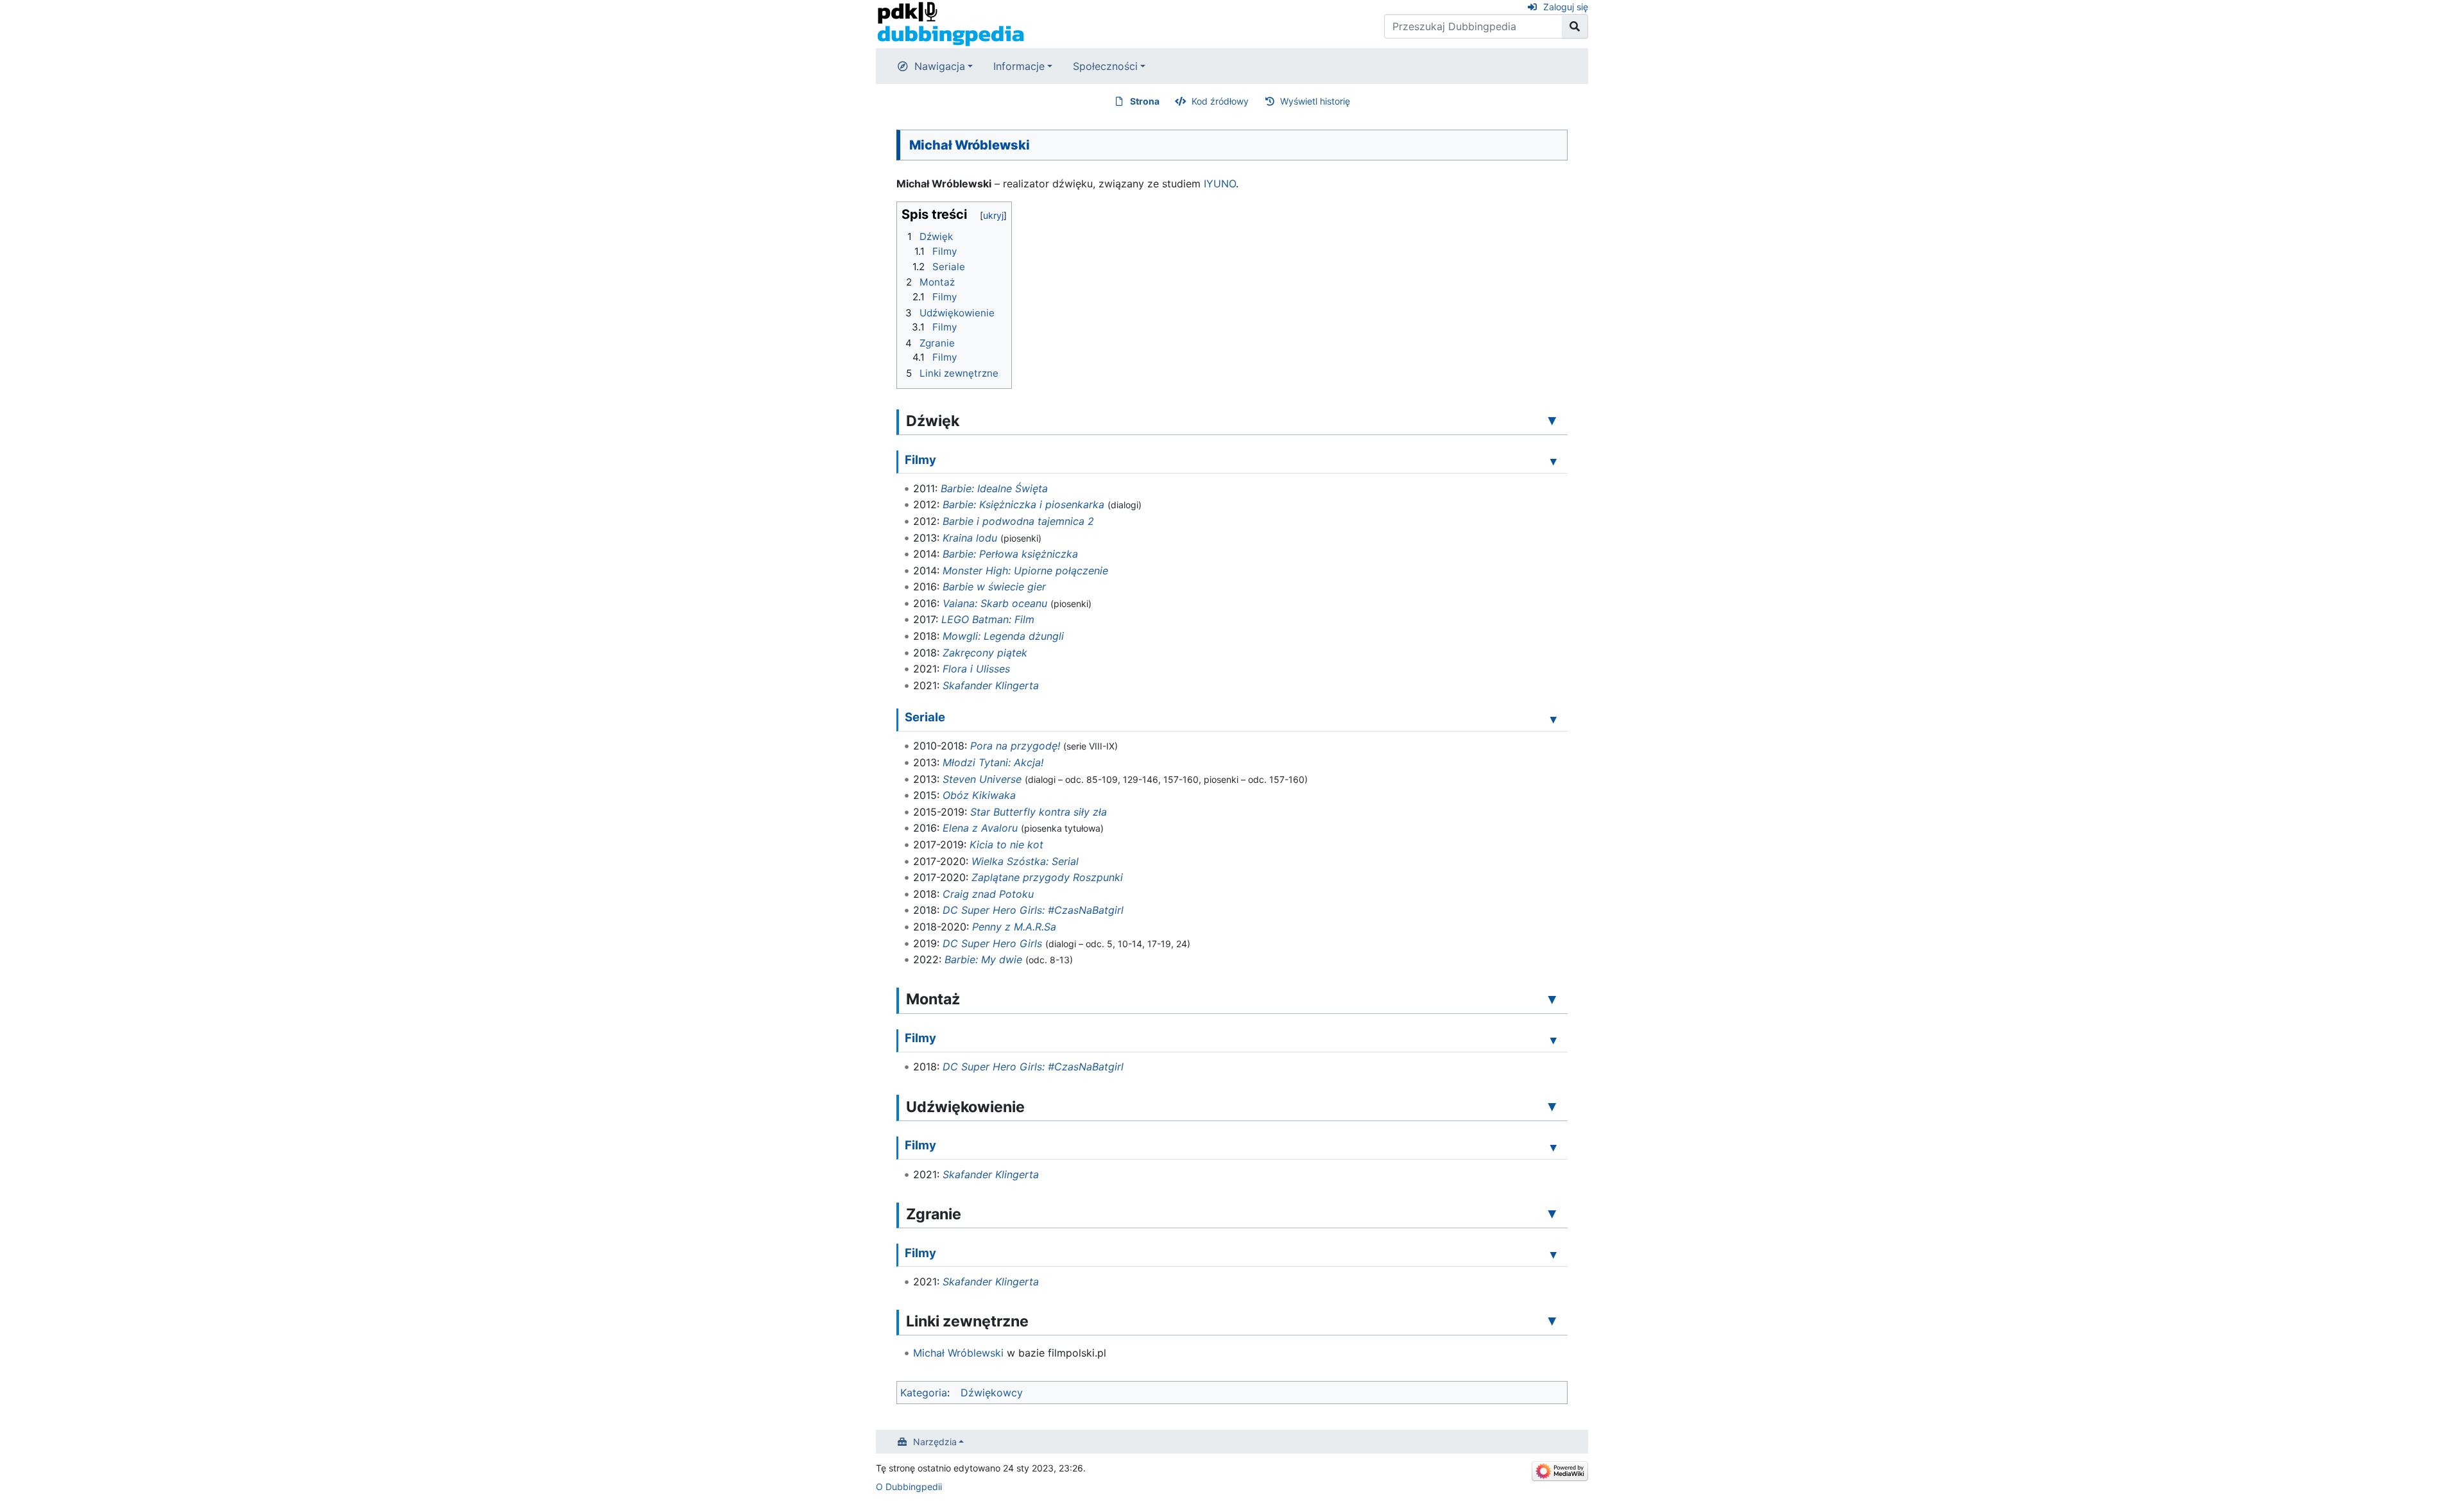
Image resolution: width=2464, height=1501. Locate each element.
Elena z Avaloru (980, 828)
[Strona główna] (951, 23)
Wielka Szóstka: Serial (1025, 861)
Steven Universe (982, 779)
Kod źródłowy (1220, 101)
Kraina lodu (970, 538)
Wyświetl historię (1315, 101)
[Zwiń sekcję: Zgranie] (1552, 1214)
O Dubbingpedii (909, 1487)
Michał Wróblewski (958, 1353)
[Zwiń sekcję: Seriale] (1553, 719)
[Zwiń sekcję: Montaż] (1552, 999)
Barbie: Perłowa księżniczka (1010, 554)
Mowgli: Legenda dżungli (1003, 636)
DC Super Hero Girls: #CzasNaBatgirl (1033, 910)
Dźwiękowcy (992, 1393)
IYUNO (1220, 184)
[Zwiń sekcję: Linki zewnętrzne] (1552, 1321)
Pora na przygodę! (1015, 746)
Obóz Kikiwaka (979, 795)
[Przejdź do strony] (1575, 26)
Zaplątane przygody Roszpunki (1047, 877)
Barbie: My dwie (983, 959)
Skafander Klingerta (991, 685)
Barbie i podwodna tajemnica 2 (1018, 521)
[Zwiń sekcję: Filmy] (1553, 461)
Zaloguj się (1566, 7)
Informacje (1019, 66)
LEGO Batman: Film (988, 619)
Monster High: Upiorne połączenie (1025, 570)
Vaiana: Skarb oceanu (995, 603)
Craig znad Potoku (988, 894)
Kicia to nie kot (1006, 845)
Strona (1145, 101)
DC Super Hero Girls (992, 943)
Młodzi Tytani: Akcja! (993, 762)
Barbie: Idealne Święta (994, 488)
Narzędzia (935, 1442)
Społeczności (1105, 66)
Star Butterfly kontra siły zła (1039, 812)
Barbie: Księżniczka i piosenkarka (1023, 504)
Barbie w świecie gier (994, 587)
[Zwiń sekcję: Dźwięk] (1552, 420)
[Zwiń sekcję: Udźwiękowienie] (1552, 1106)
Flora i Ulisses (976, 669)
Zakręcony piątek (985, 653)
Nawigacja (940, 66)
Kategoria (924, 1393)
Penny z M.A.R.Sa (1014, 927)
